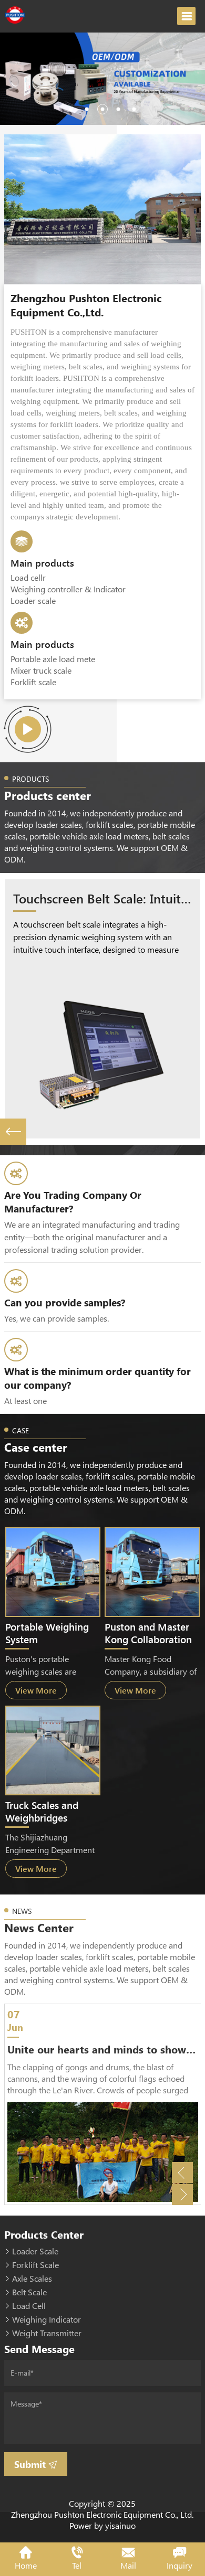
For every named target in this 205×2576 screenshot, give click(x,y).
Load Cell (29, 2306)
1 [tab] (71, 109)
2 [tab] (87, 109)
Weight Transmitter (47, 2333)
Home (26, 2565)
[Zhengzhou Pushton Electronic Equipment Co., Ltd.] (16, 14)
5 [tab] (134, 109)
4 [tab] (118, 109)
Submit (31, 2464)
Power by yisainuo (102, 2525)
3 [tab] (102, 109)
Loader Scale (35, 2251)
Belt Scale (29, 2292)
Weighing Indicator (47, 2319)
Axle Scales (32, 2278)
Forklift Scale (35, 2265)
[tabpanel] (102, 79)
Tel (77, 2565)
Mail (128, 2565)
